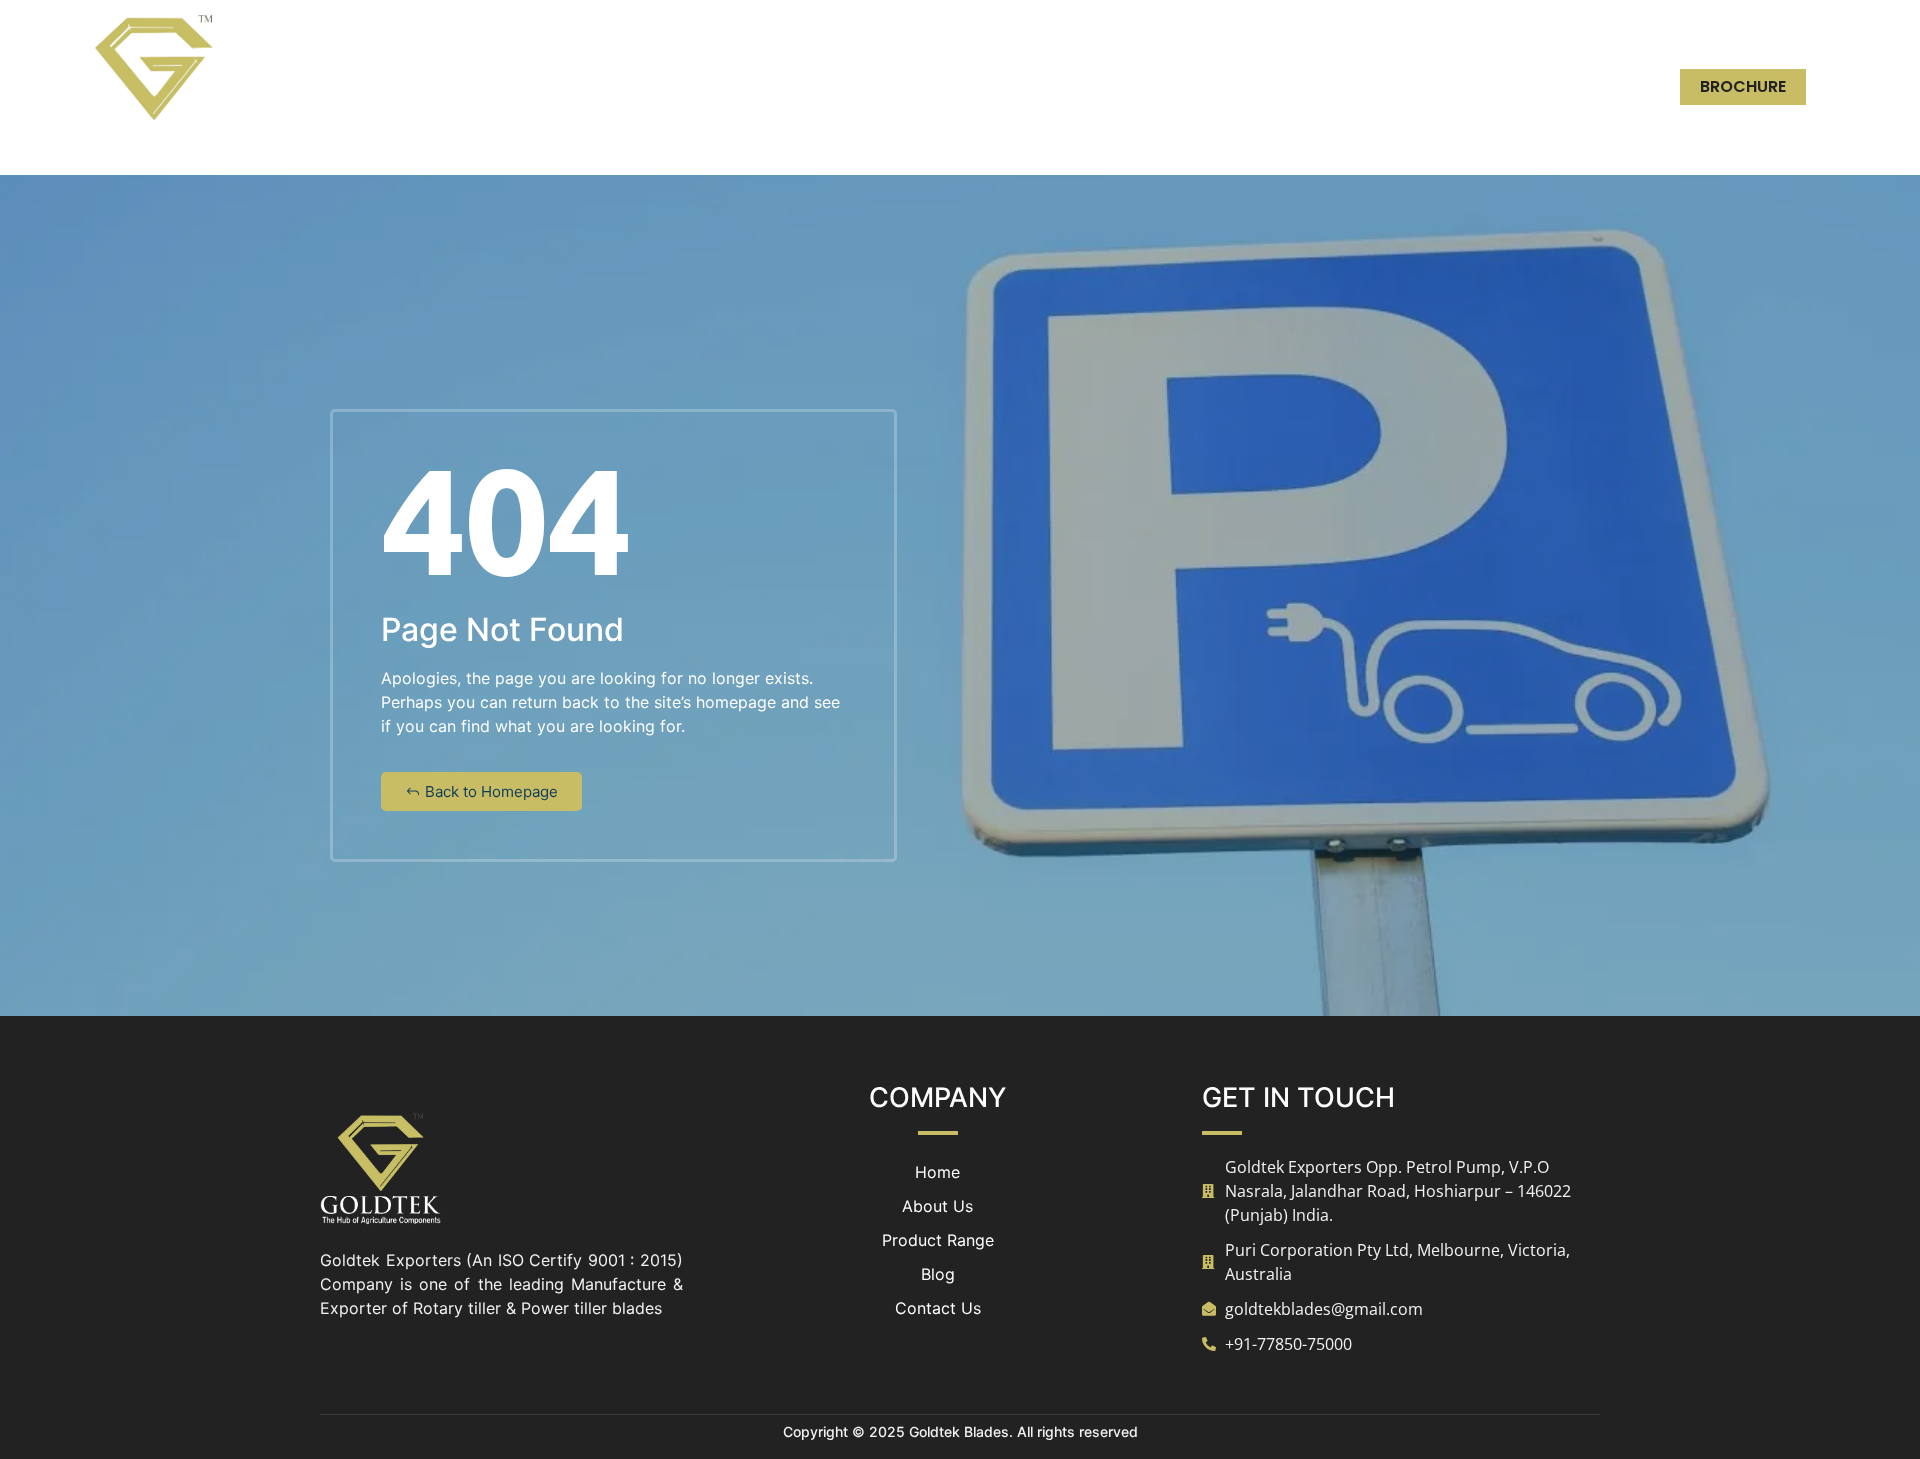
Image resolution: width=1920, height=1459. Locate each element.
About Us (1127, 86)
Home (1024, 86)
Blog (1402, 86)
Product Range (1274, 86)
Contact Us (1517, 86)
